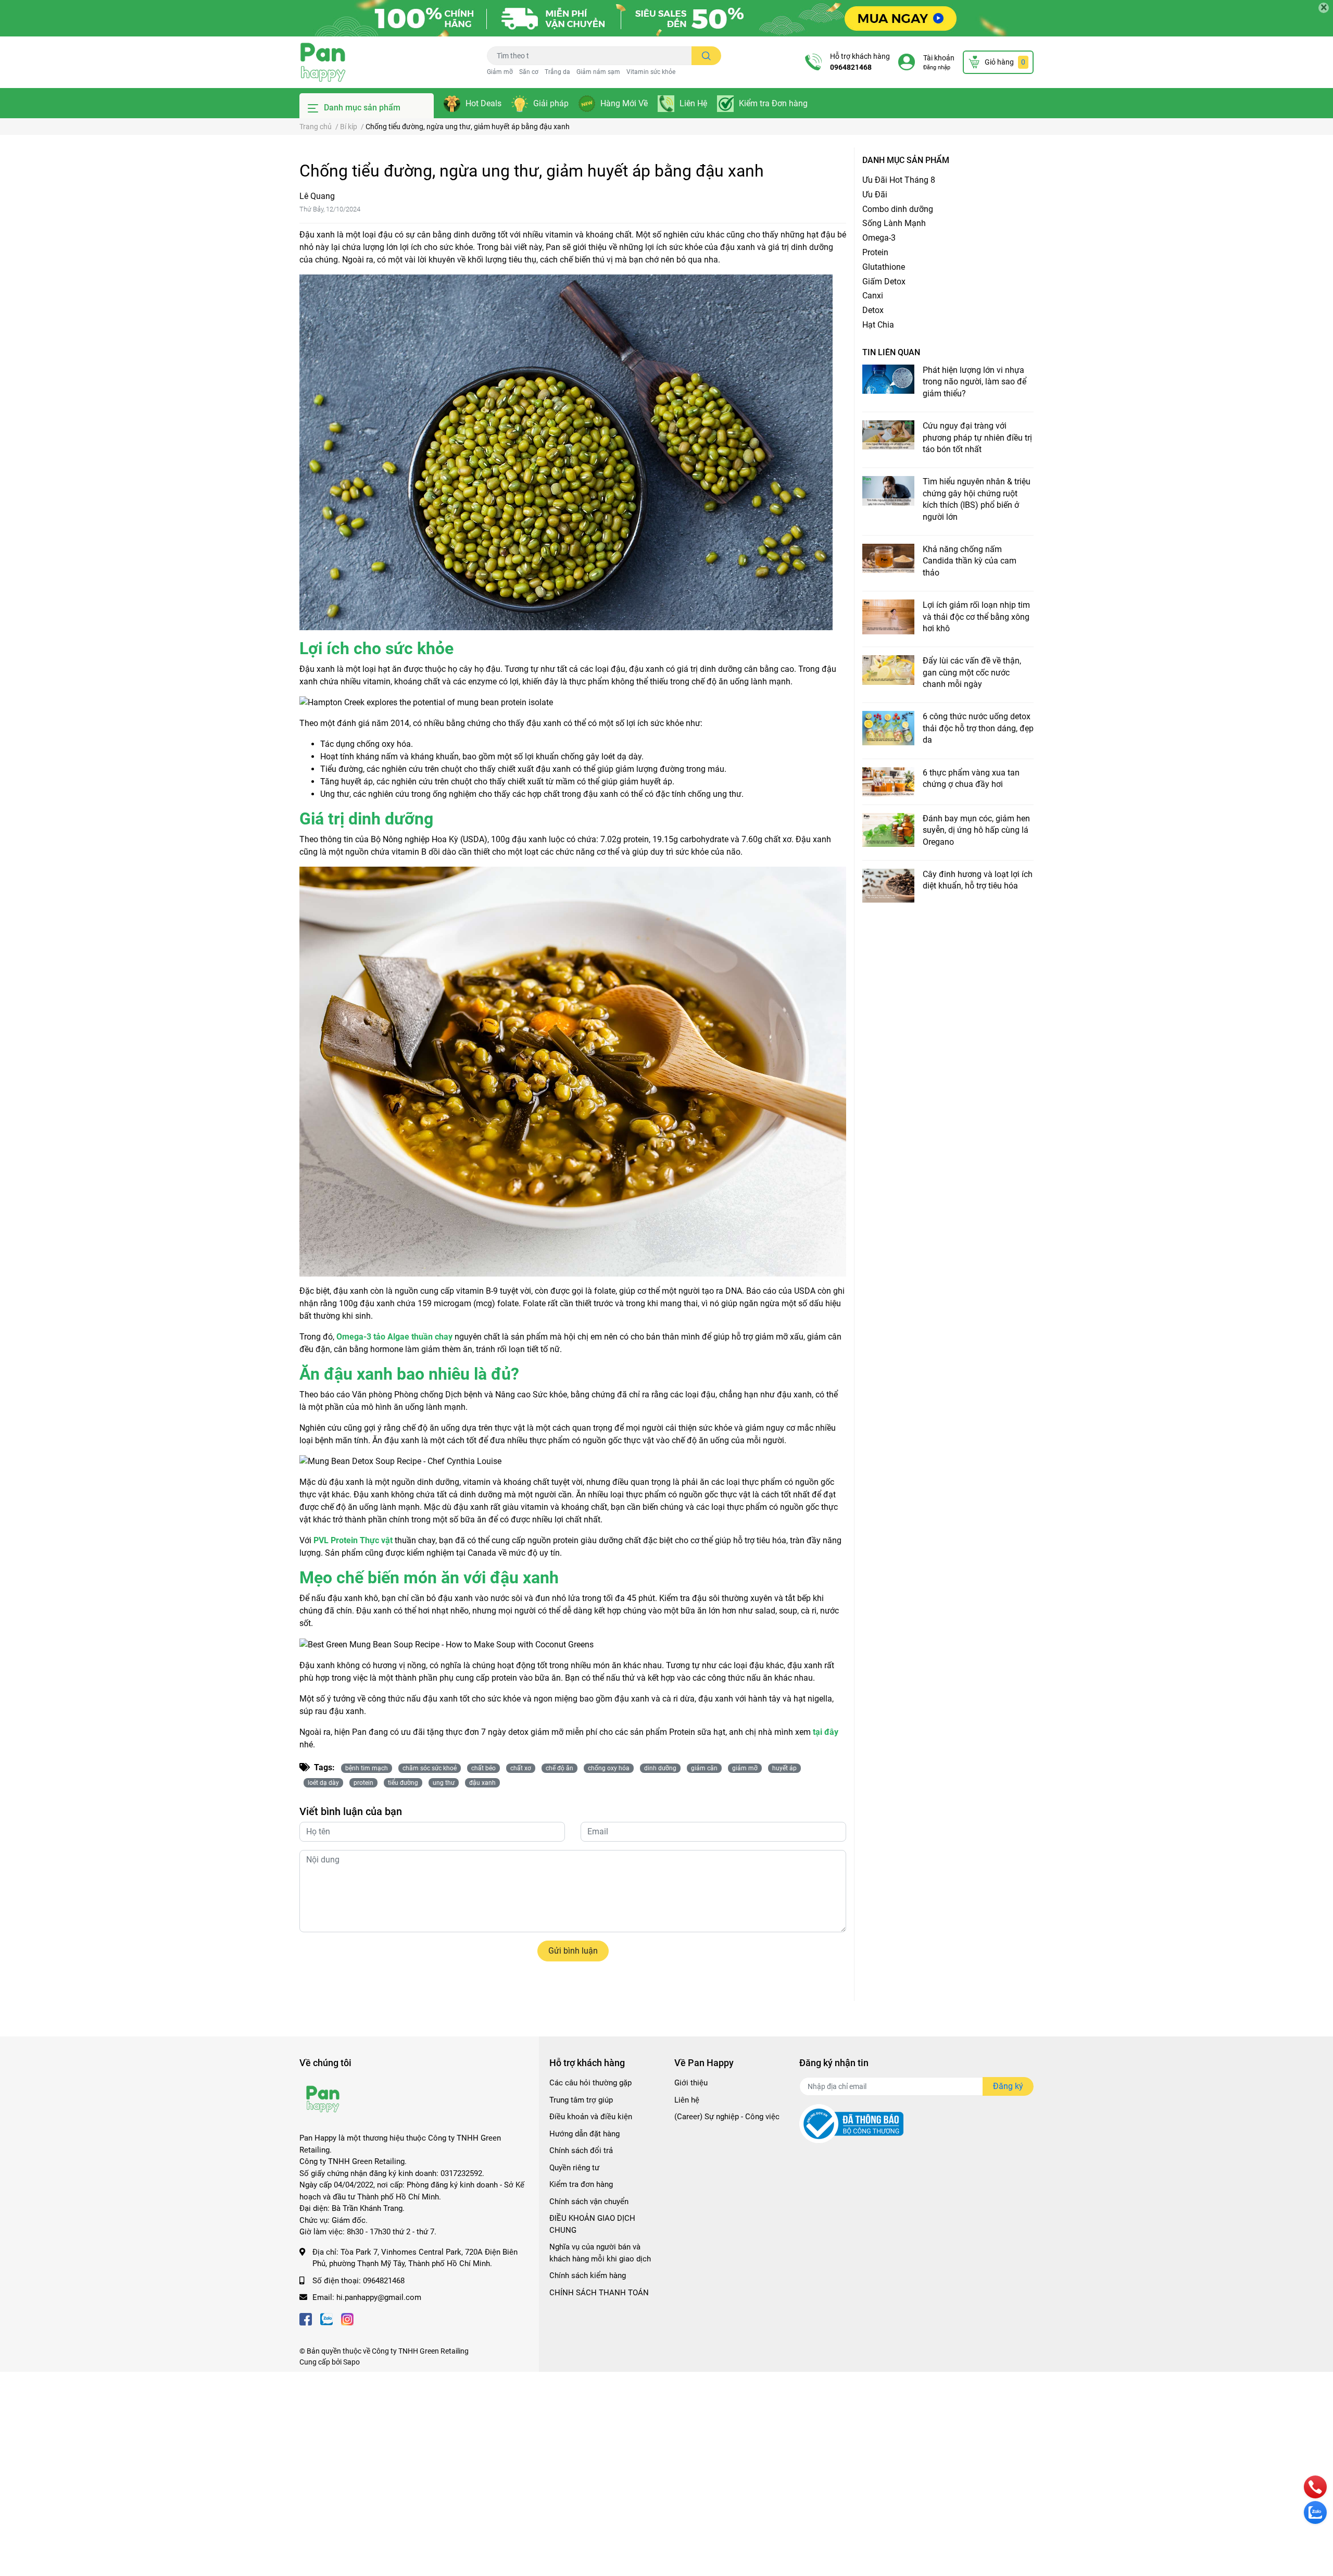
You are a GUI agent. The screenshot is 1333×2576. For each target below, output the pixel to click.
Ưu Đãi (875, 195)
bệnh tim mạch (367, 1768)
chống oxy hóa (609, 1768)
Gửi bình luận (573, 1951)
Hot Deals (483, 103)
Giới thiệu (691, 2083)
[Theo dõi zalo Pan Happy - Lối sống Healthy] (326, 2318)
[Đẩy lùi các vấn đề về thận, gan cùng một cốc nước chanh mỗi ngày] (888, 670)
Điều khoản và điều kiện (591, 2117)
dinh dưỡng (660, 1768)
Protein (875, 252)
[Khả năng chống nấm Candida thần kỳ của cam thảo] (888, 558)
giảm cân (704, 1768)
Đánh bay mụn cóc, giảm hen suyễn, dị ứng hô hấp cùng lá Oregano (976, 830)
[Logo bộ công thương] (851, 2123)
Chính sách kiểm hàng (588, 2275)
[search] (706, 56)
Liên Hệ (693, 103)
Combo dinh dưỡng (898, 209)
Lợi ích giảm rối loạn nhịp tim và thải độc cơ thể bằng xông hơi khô (976, 617)
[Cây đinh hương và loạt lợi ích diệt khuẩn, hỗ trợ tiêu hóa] (888, 886)
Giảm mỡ (500, 72)
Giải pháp (551, 103)
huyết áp (784, 1768)
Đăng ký (1008, 2086)
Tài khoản (939, 58)
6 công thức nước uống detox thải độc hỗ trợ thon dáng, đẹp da (978, 728)
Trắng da (557, 72)
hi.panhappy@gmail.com (379, 2297)
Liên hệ (687, 2100)
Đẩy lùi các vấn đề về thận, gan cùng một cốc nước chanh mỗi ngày (972, 672)
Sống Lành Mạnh (894, 223)
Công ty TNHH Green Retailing (420, 2351)
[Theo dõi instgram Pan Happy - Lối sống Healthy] (347, 2318)
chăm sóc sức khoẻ (430, 1768)
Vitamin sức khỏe (651, 72)
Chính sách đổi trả (581, 2150)
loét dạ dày (323, 1783)
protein (363, 1783)
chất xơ (521, 1768)
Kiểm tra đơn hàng (581, 2184)
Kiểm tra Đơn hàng (773, 103)
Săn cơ (529, 72)
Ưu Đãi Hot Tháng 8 (899, 180)
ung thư (444, 1783)
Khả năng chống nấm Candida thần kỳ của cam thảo (970, 561)
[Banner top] (666, 18)
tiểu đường (403, 1783)
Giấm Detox (884, 282)
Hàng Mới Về (624, 103)
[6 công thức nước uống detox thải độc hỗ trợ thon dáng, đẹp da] (888, 728)
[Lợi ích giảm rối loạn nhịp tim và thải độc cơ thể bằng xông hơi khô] (888, 617)
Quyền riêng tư (574, 2168)
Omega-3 (879, 238)
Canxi (873, 296)
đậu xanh (482, 1783)
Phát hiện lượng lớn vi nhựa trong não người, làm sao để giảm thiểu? (974, 382)
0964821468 (851, 67)
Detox (873, 310)
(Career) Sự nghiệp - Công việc (727, 2117)
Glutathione (884, 267)
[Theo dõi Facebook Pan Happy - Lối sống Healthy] (306, 2318)
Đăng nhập (937, 67)
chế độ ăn (559, 1768)
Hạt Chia (878, 325)
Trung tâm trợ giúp (581, 2100)
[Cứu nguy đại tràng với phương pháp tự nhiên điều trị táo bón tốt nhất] (888, 435)
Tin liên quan (891, 352)
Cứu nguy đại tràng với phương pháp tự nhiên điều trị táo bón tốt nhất (977, 437)
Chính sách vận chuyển (589, 2202)
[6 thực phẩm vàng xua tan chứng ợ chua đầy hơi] (888, 782)
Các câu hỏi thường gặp (590, 2083)
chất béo (483, 1768)
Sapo (351, 2362)
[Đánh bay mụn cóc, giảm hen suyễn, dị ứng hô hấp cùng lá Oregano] (888, 830)
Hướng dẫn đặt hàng (584, 2134)
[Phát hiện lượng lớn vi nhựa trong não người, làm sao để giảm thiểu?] (888, 379)
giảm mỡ (745, 1768)
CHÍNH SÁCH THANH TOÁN (599, 2293)
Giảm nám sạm (598, 72)
